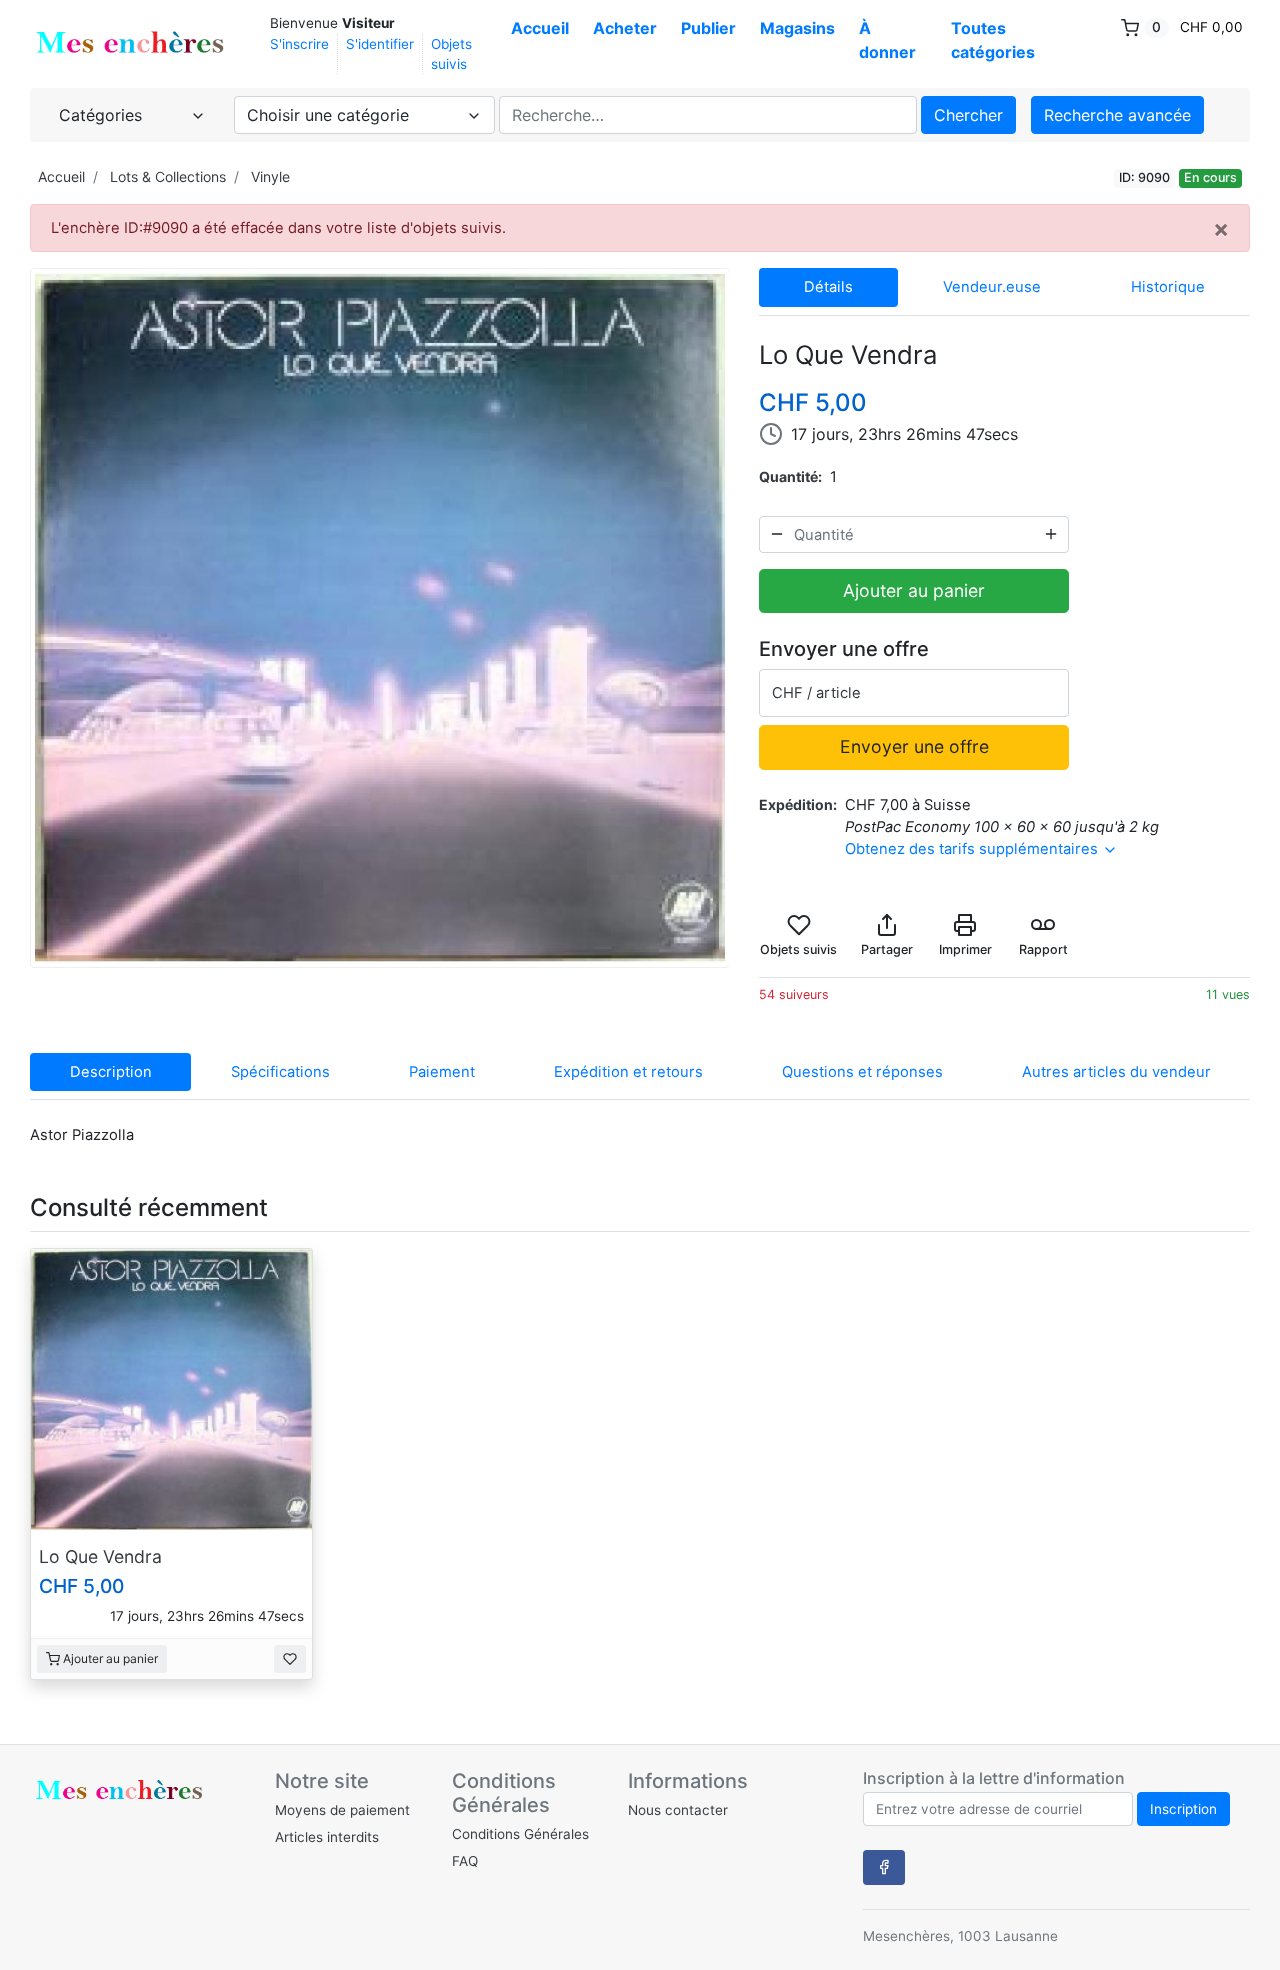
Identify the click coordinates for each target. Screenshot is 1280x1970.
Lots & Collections (168, 176)
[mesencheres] (130, 42)
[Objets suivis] (290, 1659)
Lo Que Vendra (100, 1556)
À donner (887, 40)
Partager (887, 949)
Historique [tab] (1168, 287)
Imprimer (965, 949)
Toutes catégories (993, 40)
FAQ (465, 1861)
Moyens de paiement (342, 1810)
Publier (708, 28)
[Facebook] (884, 1867)
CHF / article (816, 693)
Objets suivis (451, 54)
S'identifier (380, 44)
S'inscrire (299, 44)
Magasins (797, 28)
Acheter (625, 28)
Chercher (968, 115)
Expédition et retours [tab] (628, 1072)
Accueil (540, 28)
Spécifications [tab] (280, 1072)
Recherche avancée (1117, 115)
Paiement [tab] (442, 1072)
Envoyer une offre (914, 746)
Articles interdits (327, 1837)
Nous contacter (678, 1810)
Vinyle (270, 176)
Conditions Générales (520, 1834)
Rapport (1043, 949)
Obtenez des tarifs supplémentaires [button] (973, 849)
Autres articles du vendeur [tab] (1116, 1072)
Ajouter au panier (914, 590)
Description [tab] (111, 1072)
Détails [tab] (828, 287)
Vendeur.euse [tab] (992, 287)
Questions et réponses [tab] (862, 1072)
